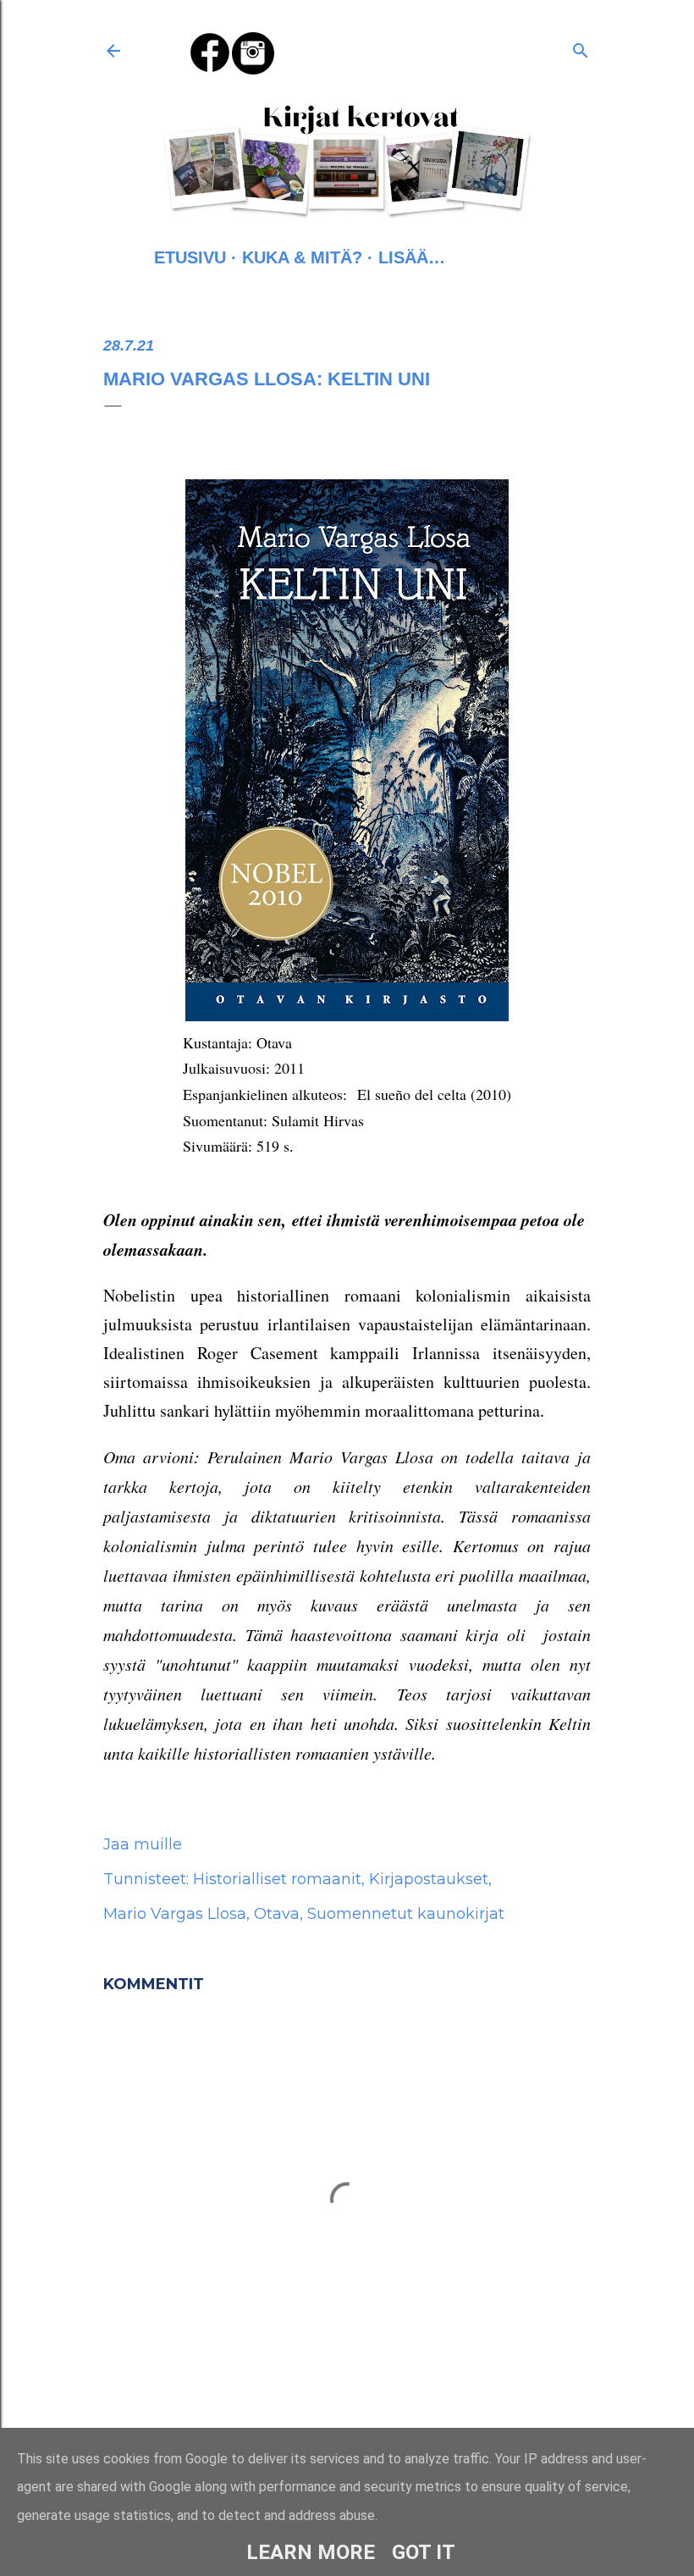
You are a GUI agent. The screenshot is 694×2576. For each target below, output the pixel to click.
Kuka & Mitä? (302, 257)
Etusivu (190, 257)
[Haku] (581, 47)
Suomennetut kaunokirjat (406, 1914)
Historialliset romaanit (277, 1879)
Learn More (311, 2552)
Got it (424, 2552)
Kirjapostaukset (429, 1879)
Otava (277, 1914)
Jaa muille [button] (143, 1844)
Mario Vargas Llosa (175, 1914)
